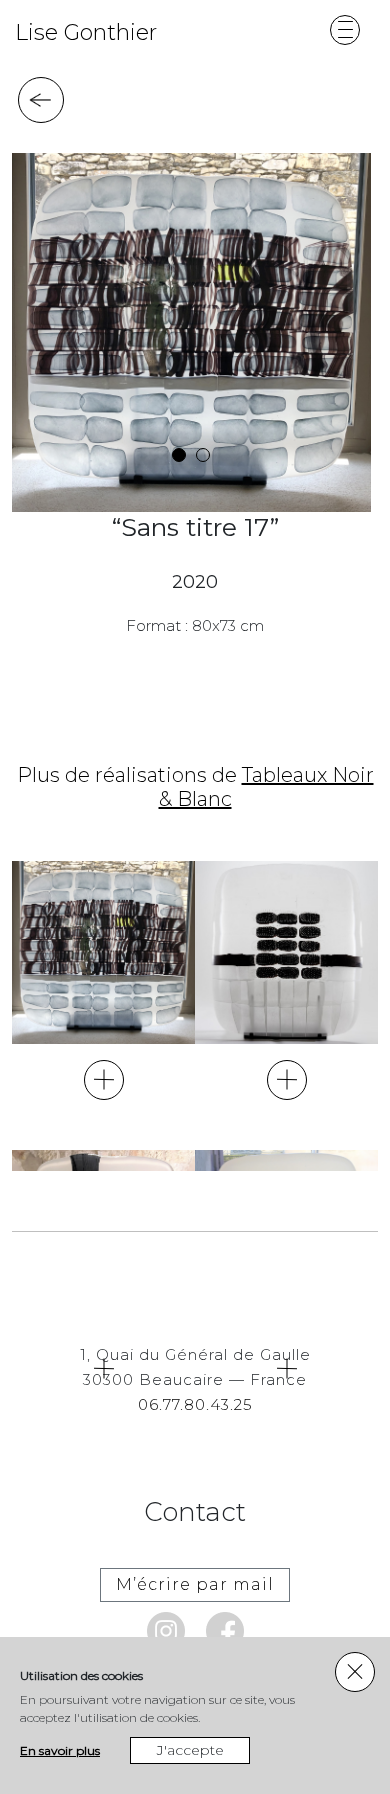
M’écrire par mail (195, 1584)
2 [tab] (203, 455)
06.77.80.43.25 (195, 1404)
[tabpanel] (191, 332)
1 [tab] (179, 455)
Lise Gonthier (86, 32)
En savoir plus (60, 1750)
